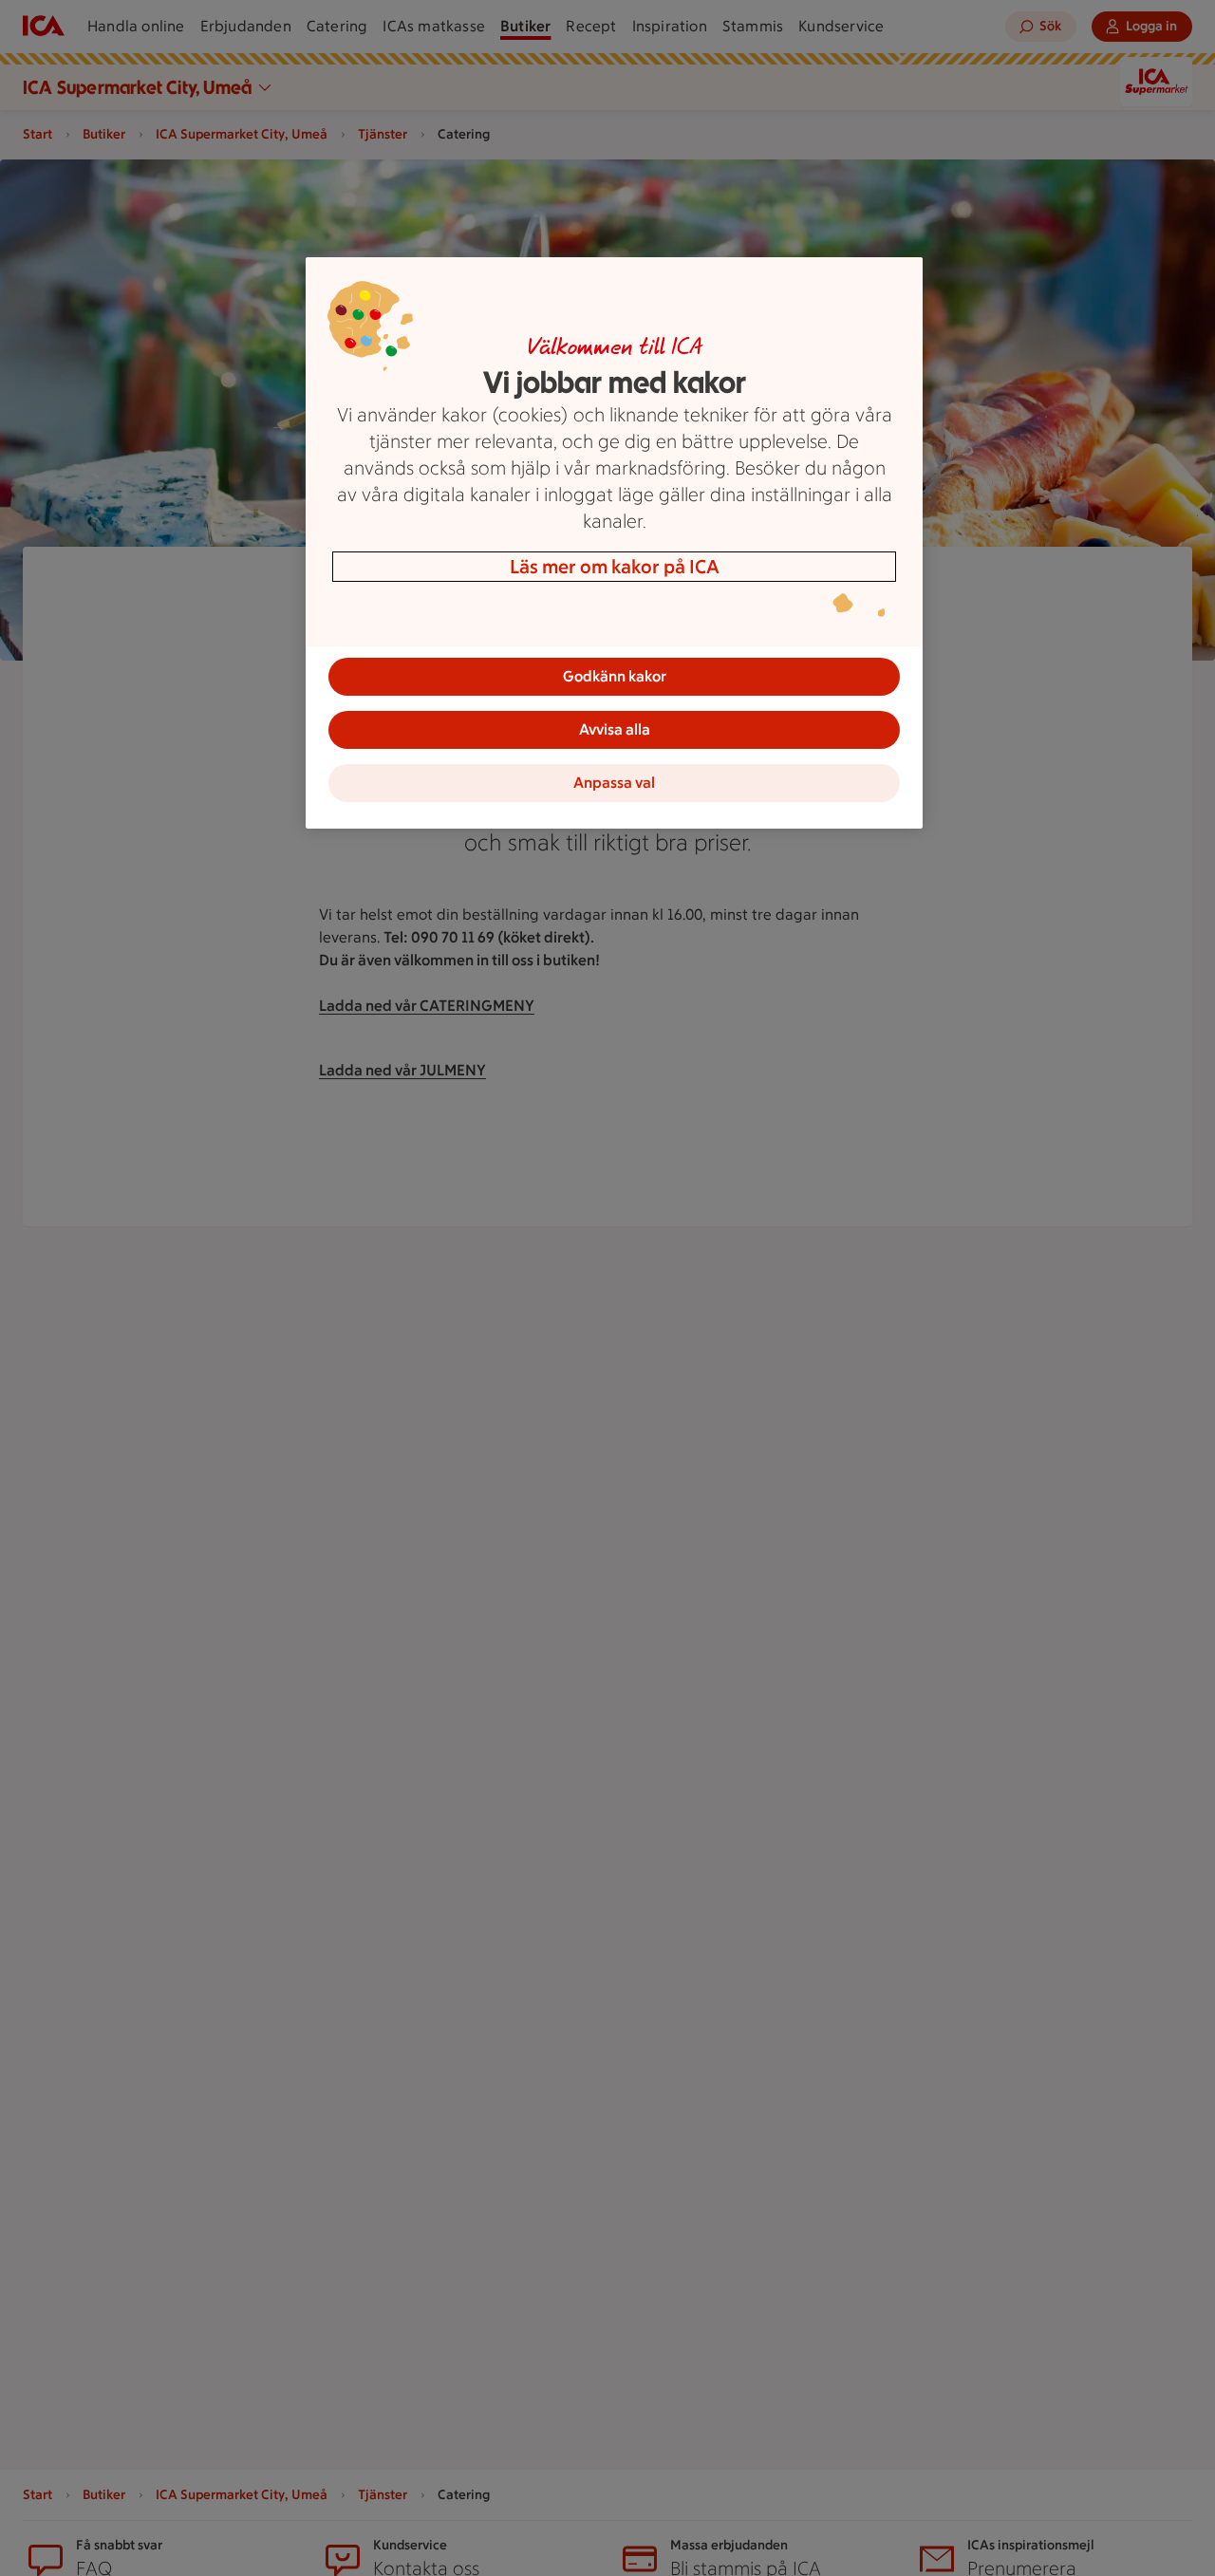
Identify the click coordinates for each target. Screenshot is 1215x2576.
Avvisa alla (615, 729)
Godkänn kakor (615, 676)
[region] (614, 543)
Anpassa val (614, 783)
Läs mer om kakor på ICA (615, 567)
